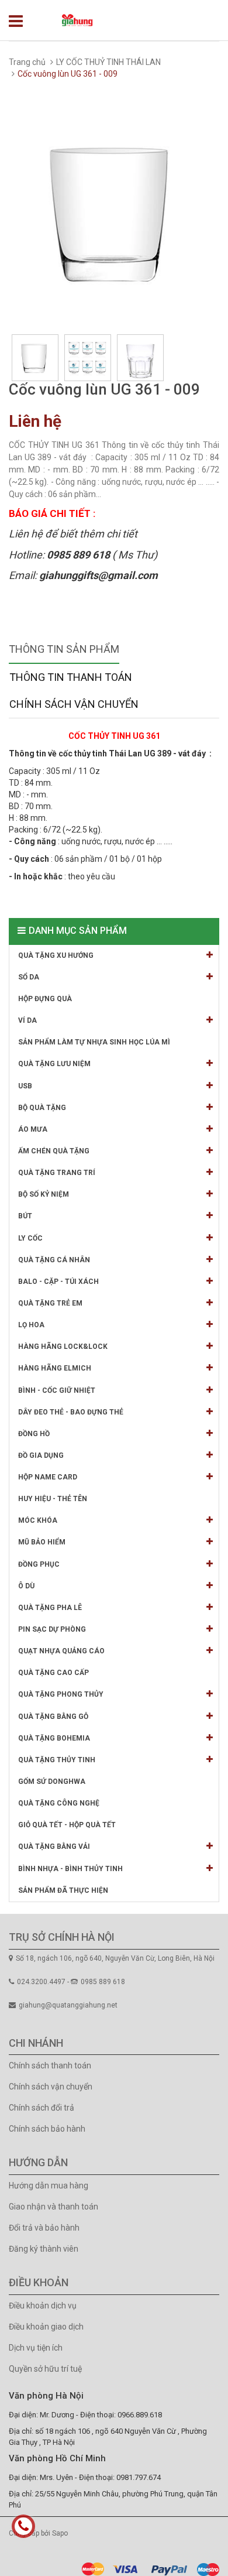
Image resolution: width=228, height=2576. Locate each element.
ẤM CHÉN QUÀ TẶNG (54, 1151)
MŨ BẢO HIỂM (42, 1542)
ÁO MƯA (33, 1129)
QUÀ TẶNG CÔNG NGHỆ (59, 1803)
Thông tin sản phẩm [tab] (64, 649)
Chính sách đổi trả (42, 2108)
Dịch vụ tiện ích (36, 2348)
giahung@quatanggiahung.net (68, 2005)
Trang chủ (27, 62)
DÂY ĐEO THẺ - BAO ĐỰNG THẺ (71, 1412)
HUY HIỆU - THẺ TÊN (53, 1499)
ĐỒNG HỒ (34, 1434)
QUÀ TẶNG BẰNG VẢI (54, 1847)
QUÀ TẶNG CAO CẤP (53, 1673)
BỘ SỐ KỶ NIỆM (44, 1194)
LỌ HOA (31, 1325)
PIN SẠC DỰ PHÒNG (52, 1629)
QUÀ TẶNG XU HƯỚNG (56, 955)
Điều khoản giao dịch (46, 2327)
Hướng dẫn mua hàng (49, 2186)
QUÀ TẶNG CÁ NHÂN (54, 1260)
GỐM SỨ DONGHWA (52, 1782)
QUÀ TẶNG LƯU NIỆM (54, 1064)
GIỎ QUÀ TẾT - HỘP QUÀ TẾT (67, 1825)
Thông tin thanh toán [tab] (71, 677)
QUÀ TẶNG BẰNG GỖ (53, 1717)
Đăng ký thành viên (44, 2249)
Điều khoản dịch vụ (43, 2306)
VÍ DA (27, 1020)
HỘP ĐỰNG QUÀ (45, 999)
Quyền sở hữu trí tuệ (45, 2369)
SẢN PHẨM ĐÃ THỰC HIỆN (63, 1890)
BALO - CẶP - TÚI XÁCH (58, 1282)
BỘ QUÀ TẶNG (42, 1108)
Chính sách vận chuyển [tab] (74, 704)
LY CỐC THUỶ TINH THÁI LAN (108, 62)
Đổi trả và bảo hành (44, 2228)
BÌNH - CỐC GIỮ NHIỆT (57, 1390)
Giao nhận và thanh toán (53, 2207)
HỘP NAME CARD (48, 1477)
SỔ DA (29, 977)
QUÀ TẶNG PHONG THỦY (61, 1694)
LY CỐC (30, 1238)
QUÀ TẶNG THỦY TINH (57, 1760)
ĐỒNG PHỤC (39, 1564)
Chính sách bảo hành (47, 2129)
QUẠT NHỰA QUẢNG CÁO (61, 1651)
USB (25, 1086)
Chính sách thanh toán (50, 2065)
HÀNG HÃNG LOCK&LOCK (63, 1347)
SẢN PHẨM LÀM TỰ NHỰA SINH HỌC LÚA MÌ (94, 1042)
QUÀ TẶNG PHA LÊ (50, 1608)
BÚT (25, 1216)
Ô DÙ (26, 1586)
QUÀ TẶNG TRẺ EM (50, 1303)
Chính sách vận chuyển (51, 2087)
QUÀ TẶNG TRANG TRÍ (57, 1173)
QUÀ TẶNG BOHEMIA (54, 1738)
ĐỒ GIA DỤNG (41, 1455)
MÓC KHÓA (38, 1520)
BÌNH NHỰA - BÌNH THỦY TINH (70, 1869)
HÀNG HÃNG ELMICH (55, 1368)
